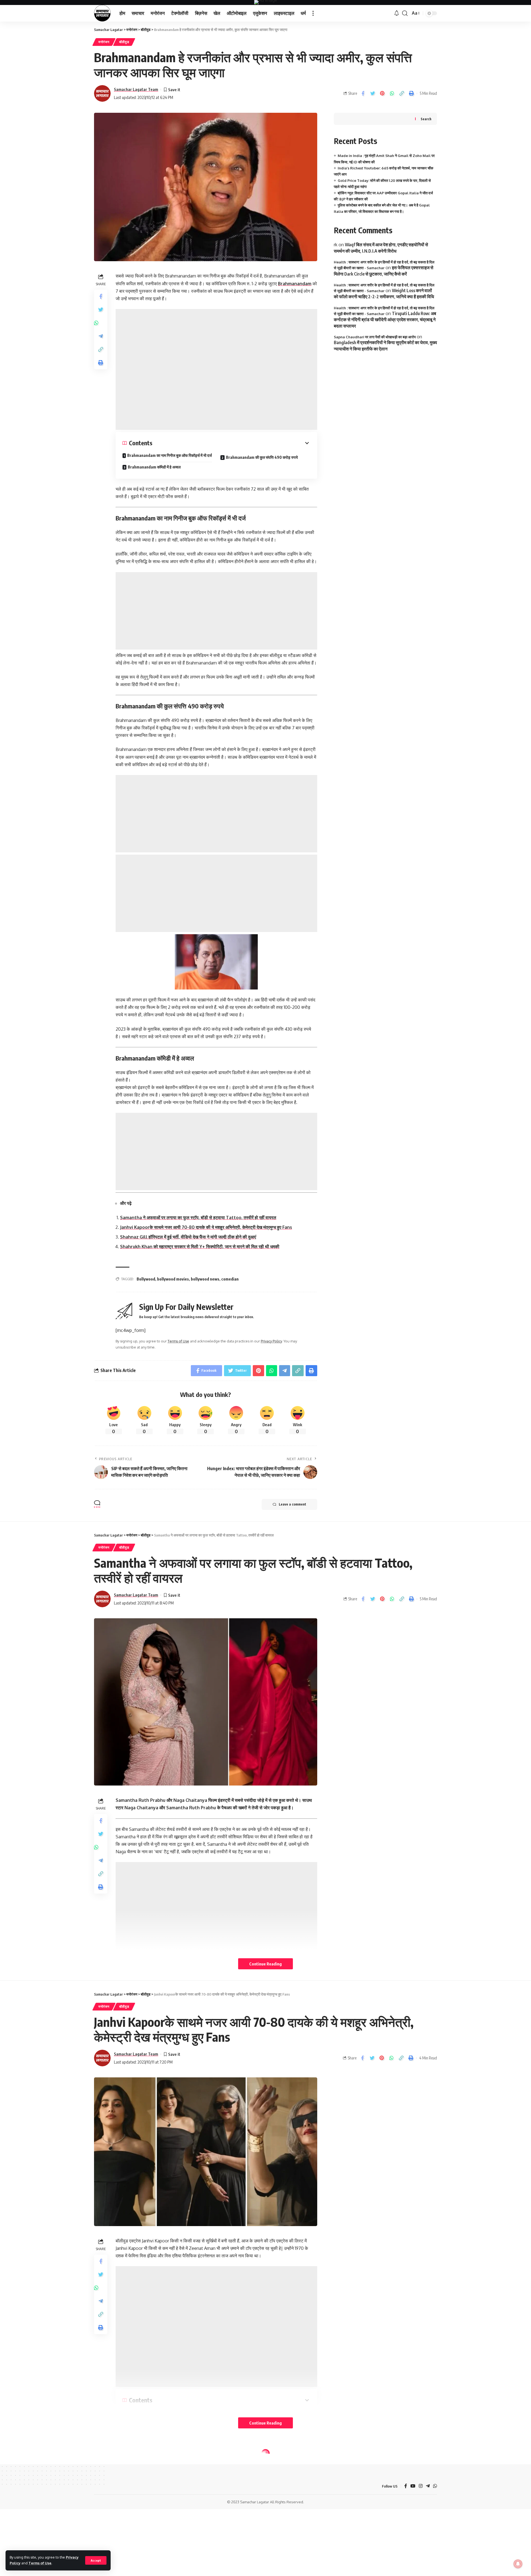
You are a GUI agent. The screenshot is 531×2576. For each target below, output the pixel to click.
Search (426, 119)
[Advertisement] (216, 369)
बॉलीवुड (124, 42)
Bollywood (146, 1279)
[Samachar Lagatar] (102, 13)
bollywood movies (173, 1279)
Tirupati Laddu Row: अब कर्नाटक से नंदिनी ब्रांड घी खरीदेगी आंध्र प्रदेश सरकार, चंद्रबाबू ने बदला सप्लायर (385, 320)
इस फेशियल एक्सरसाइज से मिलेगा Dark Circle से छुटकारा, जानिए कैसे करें (384, 271)
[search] (405, 13)
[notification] (397, 13)
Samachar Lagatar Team (136, 89)
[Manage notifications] (518, 2564)
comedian (230, 1279)
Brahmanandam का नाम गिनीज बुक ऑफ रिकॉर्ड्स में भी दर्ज (170, 455)
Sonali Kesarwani (130, 2513)
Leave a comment (292, 1504)
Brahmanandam (295, 284)
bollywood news (205, 1279)
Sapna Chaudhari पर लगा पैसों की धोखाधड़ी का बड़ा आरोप (375, 337)
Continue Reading (265, 1964)
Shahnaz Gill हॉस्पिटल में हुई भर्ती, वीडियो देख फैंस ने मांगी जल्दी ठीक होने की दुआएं (188, 1237)
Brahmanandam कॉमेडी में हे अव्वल (154, 467)
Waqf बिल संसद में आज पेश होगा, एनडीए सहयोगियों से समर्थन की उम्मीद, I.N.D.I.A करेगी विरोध (381, 248)
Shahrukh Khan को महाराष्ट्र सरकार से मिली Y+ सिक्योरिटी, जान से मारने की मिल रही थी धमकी (200, 1247)
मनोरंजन (104, 42)
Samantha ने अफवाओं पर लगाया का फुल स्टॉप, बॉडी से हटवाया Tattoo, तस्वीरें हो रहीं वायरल (198, 1218)
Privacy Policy (271, 1341)
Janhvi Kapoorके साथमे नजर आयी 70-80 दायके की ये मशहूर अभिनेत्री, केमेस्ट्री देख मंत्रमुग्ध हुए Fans (206, 1227)
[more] (313, 13)
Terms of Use (40, 2563)
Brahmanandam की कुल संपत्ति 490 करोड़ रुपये (262, 457)
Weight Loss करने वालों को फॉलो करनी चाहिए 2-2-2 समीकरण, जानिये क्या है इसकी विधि (384, 294)
